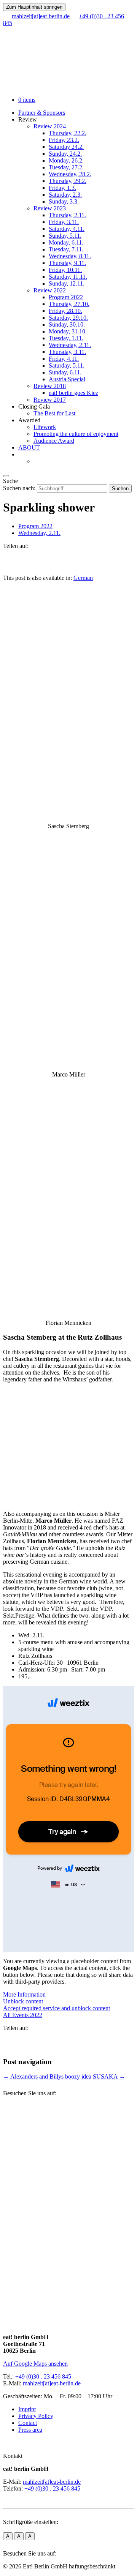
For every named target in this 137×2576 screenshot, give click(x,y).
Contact (28, 2423)
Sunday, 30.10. (67, 324)
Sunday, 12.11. (67, 283)
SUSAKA (109, 2076)
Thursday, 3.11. (67, 352)
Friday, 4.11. (64, 359)
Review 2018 (50, 386)
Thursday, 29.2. (68, 181)
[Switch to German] (37, 461)
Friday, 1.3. (62, 188)
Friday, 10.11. (65, 270)
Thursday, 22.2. (68, 133)
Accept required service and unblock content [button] (57, 2008)
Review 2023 (50, 208)
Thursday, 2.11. (67, 215)
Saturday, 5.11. (67, 365)
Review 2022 (50, 290)
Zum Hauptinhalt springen (34, 7)
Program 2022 (66, 297)
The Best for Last (54, 413)
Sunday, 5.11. (65, 236)
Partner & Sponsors (42, 113)
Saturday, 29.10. (68, 318)
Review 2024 (50, 126)
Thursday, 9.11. (67, 263)
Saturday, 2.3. (65, 195)
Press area (30, 2430)
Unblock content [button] (23, 2001)
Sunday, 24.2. (65, 154)
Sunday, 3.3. (64, 201)
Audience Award (54, 441)
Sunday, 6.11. (65, 372)
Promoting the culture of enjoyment (76, 434)
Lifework (45, 427)
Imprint (27, 2409)
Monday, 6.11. (66, 242)
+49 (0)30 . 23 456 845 (43, 2376)
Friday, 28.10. (65, 311)
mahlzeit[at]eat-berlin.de (52, 2383)
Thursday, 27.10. (69, 304)
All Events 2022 (23, 2015)
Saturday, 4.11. (67, 229)
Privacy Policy (36, 2416)
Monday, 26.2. (66, 160)
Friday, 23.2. (64, 140)
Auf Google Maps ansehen (35, 2364)
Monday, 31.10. (68, 331)
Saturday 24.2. (66, 147)
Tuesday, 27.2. (66, 167)
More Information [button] (24, 1994)
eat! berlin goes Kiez (73, 393)
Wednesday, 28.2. (70, 174)
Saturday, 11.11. (68, 277)
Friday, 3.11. (64, 222)
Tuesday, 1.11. (66, 338)
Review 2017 (50, 400)
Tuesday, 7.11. (66, 249)
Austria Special (67, 379)
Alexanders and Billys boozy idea (47, 2076)
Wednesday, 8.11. (70, 256)
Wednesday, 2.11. (70, 345)
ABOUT (29, 447)
